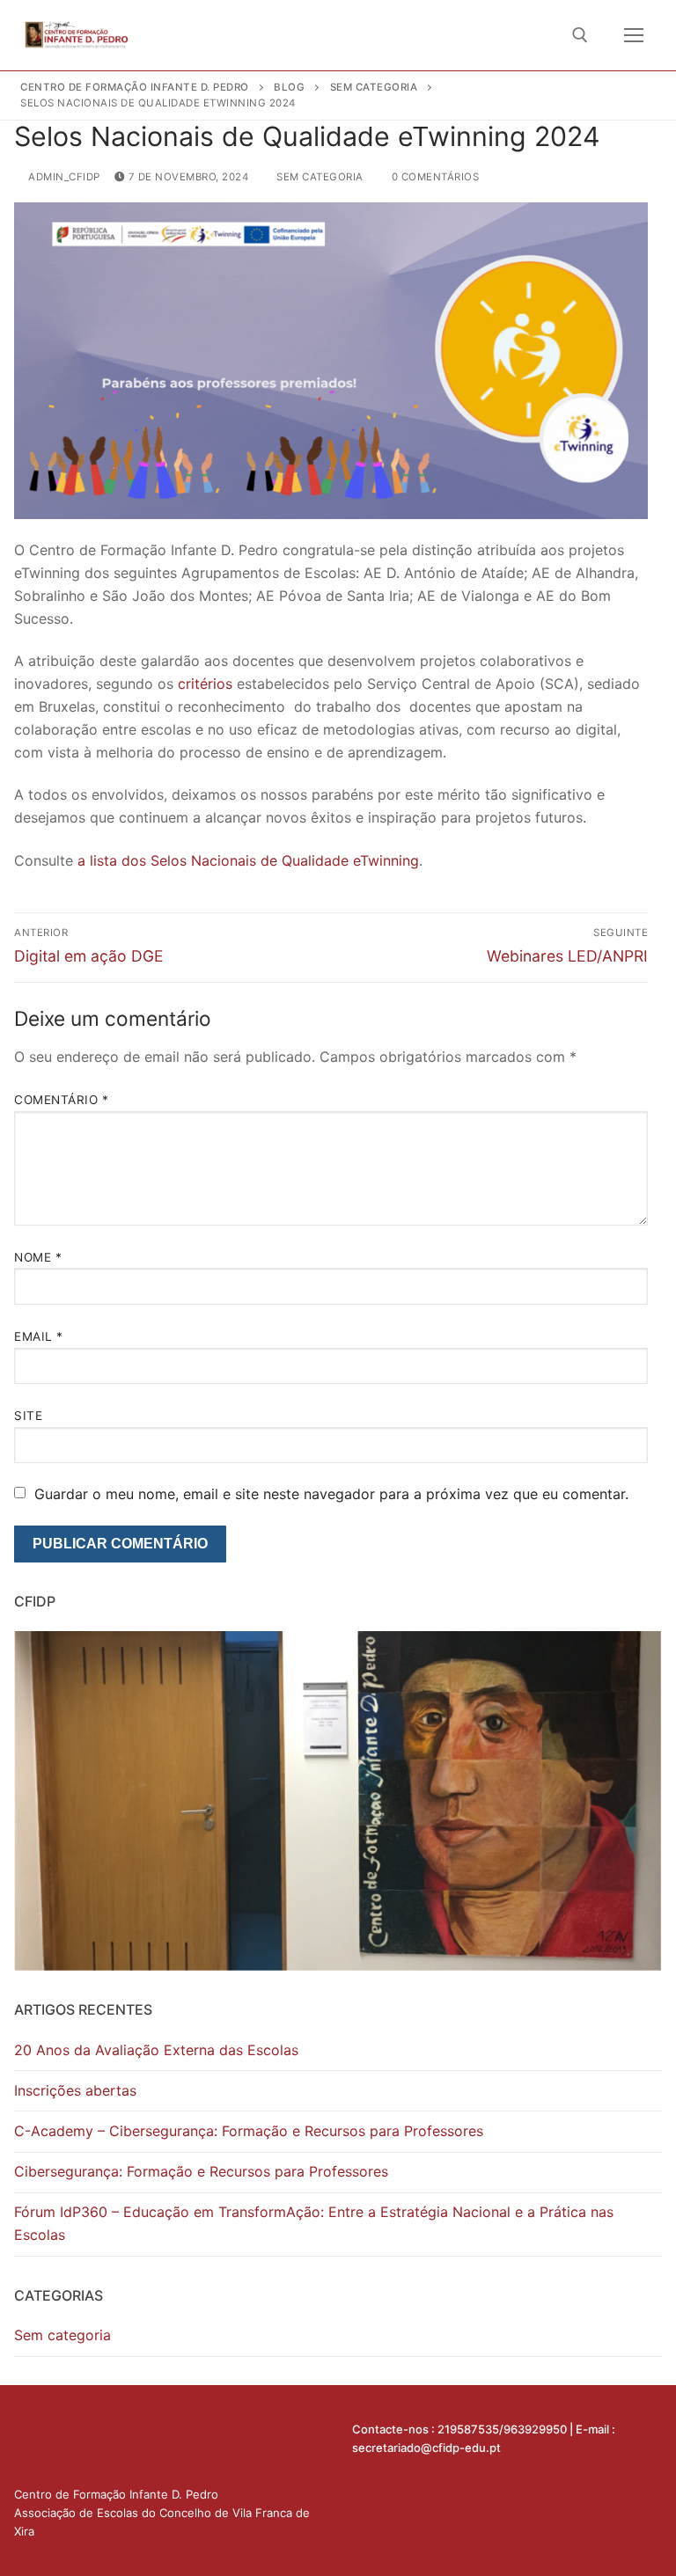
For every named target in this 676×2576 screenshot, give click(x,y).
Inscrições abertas (75, 2090)
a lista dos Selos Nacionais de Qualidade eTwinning (248, 860)
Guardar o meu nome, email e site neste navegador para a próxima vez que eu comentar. (331, 1494)
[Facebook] (67, 2434)
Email (39, 1336)
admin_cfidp (63, 177)
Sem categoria (319, 177)
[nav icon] (634, 35)
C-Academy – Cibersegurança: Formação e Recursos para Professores (249, 2131)
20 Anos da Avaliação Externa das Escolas (156, 2050)
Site (28, 1416)
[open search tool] (580, 35)
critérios (205, 684)
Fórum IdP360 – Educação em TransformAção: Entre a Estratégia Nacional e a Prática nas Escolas (314, 2223)
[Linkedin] (32, 2434)
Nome (38, 1257)
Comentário (61, 1100)
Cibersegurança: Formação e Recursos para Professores (201, 2171)
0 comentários (434, 177)
